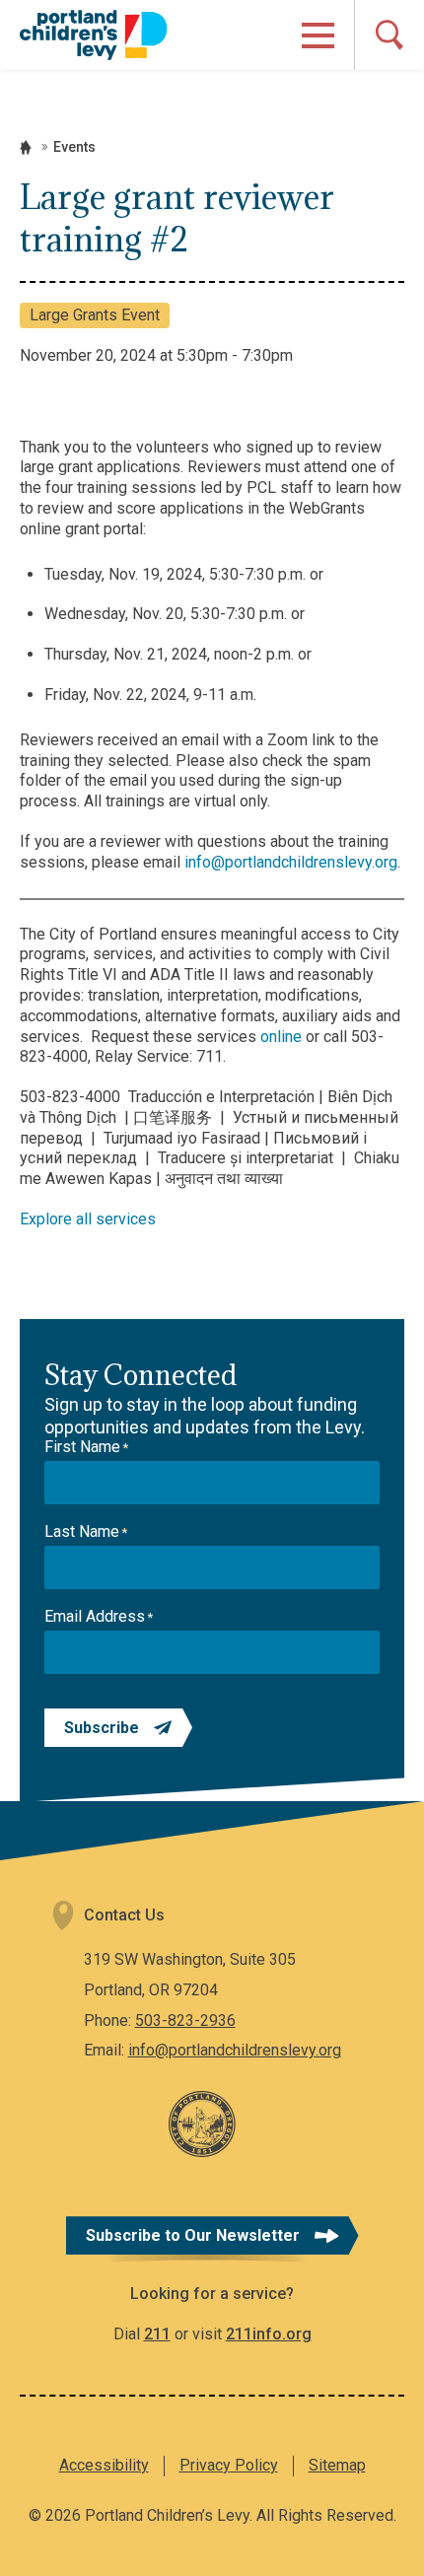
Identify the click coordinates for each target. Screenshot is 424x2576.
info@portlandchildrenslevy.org (291, 862)
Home (26, 147)
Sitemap (337, 2465)
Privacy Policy (229, 2465)
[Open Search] (389, 35)
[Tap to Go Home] (94, 35)
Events (74, 147)
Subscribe (102, 1728)
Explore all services (88, 1219)
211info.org (269, 2334)
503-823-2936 (185, 2020)
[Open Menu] (318, 35)
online (281, 1037)
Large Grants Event (95, 315)
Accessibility (104, 2465)
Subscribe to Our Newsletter (193, 2235)
